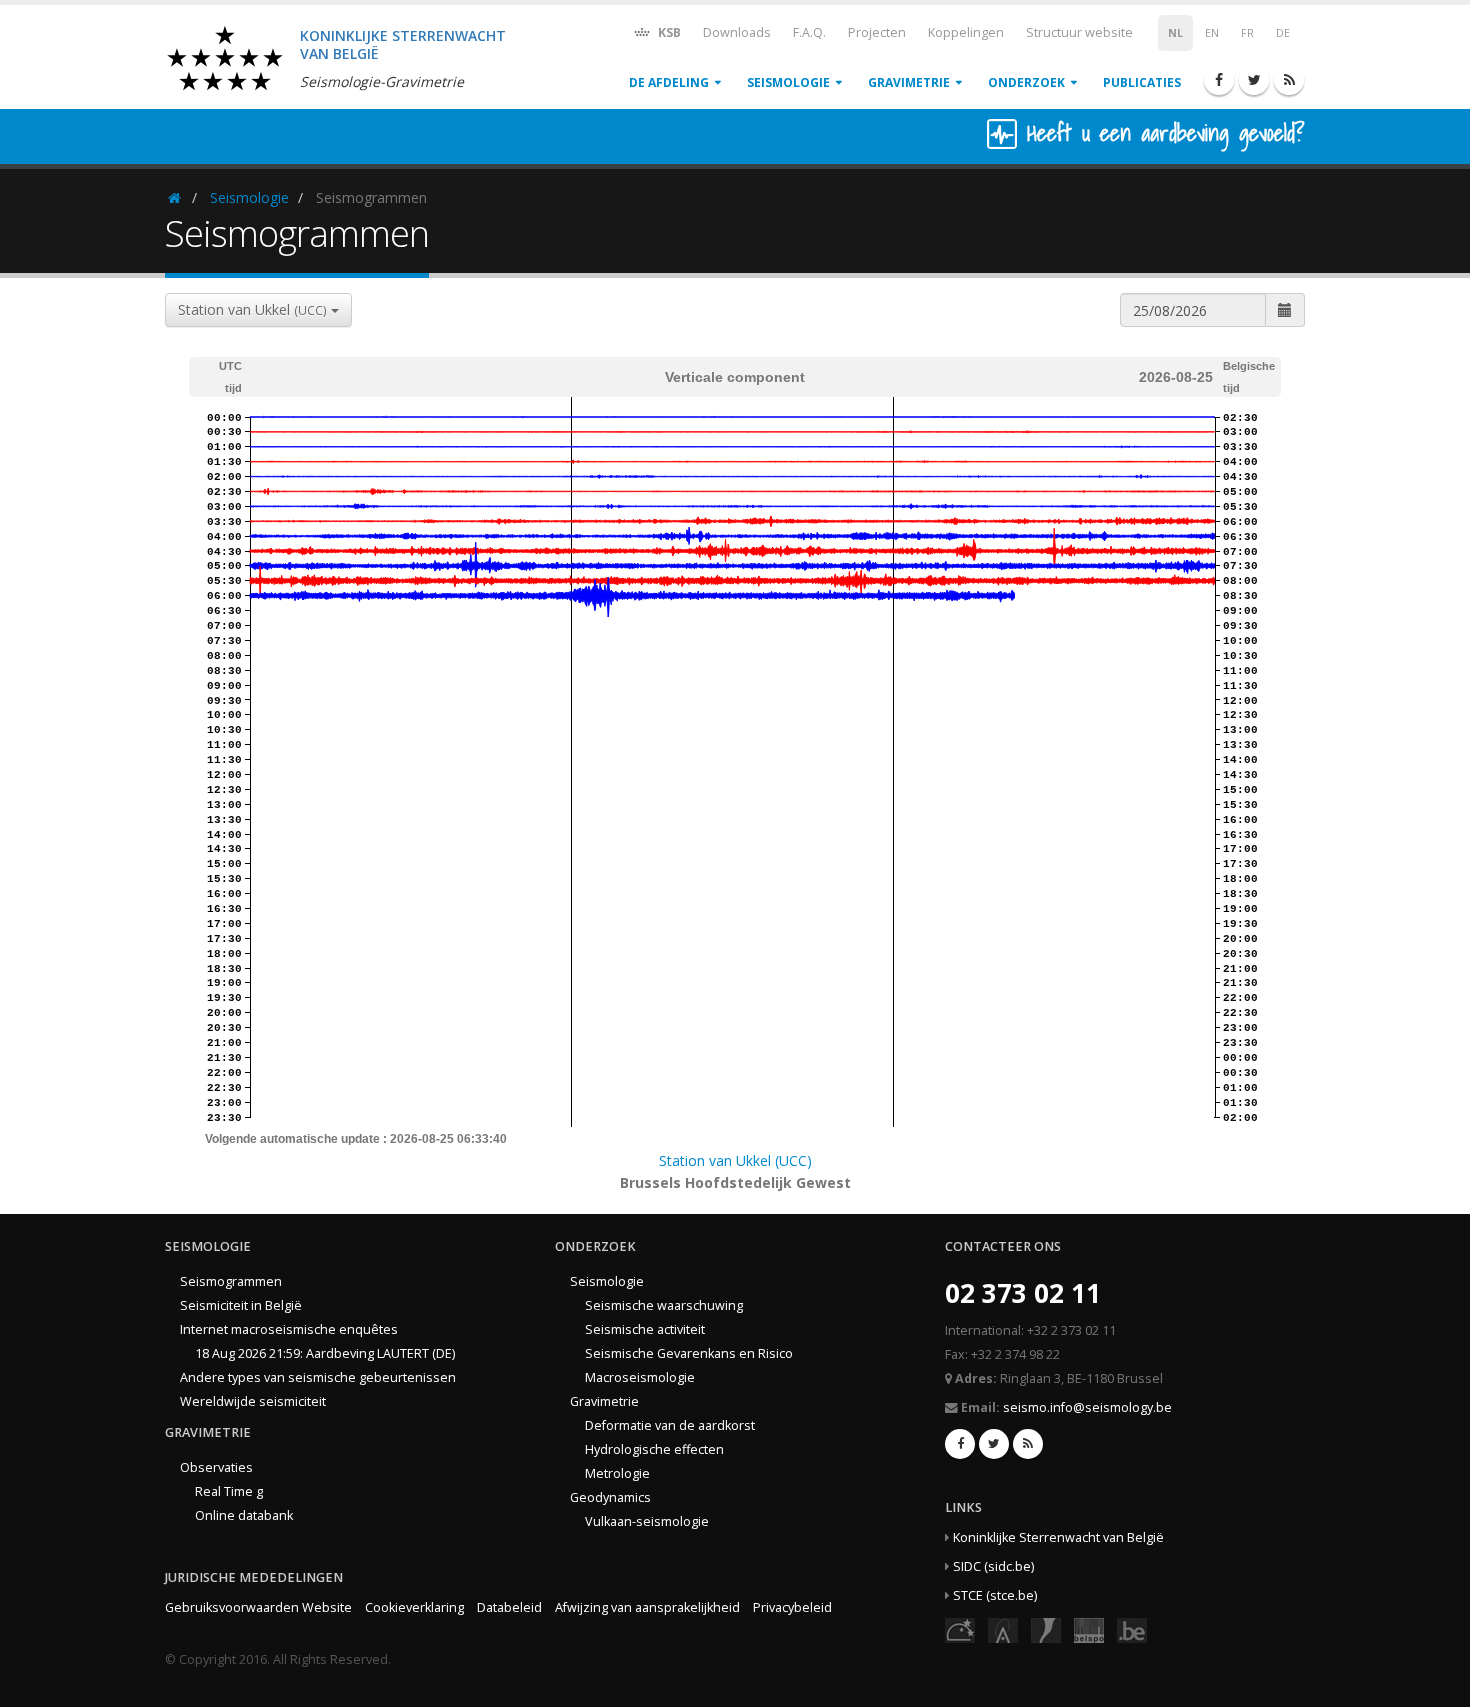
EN (1212, 33)
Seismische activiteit (645, 1329)
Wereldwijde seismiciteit (253, 1401)
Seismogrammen (231, 1281)
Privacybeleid (792, 1607)
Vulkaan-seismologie (647, 1521)
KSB (668, 32)
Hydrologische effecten (654, 1449)
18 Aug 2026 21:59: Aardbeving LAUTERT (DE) (325, 1353)
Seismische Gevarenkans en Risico (689, 1353)
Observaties (216, 1467)
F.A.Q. (809, 32)
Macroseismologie (640, 1377)
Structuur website (1079, 32)
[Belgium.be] (1132, 1629)
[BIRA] (1003, 1629)
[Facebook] (1219, 80)
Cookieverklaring (414, 1607)
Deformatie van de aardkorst (670, 1425)
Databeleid (509, 1607)
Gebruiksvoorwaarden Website (258, 1607)
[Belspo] (1089, 1629)
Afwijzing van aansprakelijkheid (647, 1607)
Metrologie (617, 1473)
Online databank (244, 1515)
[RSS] (1289, 80)
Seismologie (788, 82)
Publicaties (1142, 82)
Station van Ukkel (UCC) (735, 1160)
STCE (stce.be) (995, 1595)
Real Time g (229, 1491)
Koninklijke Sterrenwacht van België (1058, 1537)
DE (1283, 33)
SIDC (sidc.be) (993, 1566)
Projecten (877, 32)
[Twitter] (1254, 80)
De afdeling (669, 82)
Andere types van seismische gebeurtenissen (318, 1377)
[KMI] (1046, 1629)
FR (1247, 33)
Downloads (737, 32)
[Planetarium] (960, 1629)
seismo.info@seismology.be (1087, 1407)
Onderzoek (1026, 82)
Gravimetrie (909, 82)
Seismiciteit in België (241, 1305)
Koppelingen (966, 32)
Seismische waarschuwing (664, 1305)
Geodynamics (610, 1497)
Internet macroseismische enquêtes (289, 1329)
